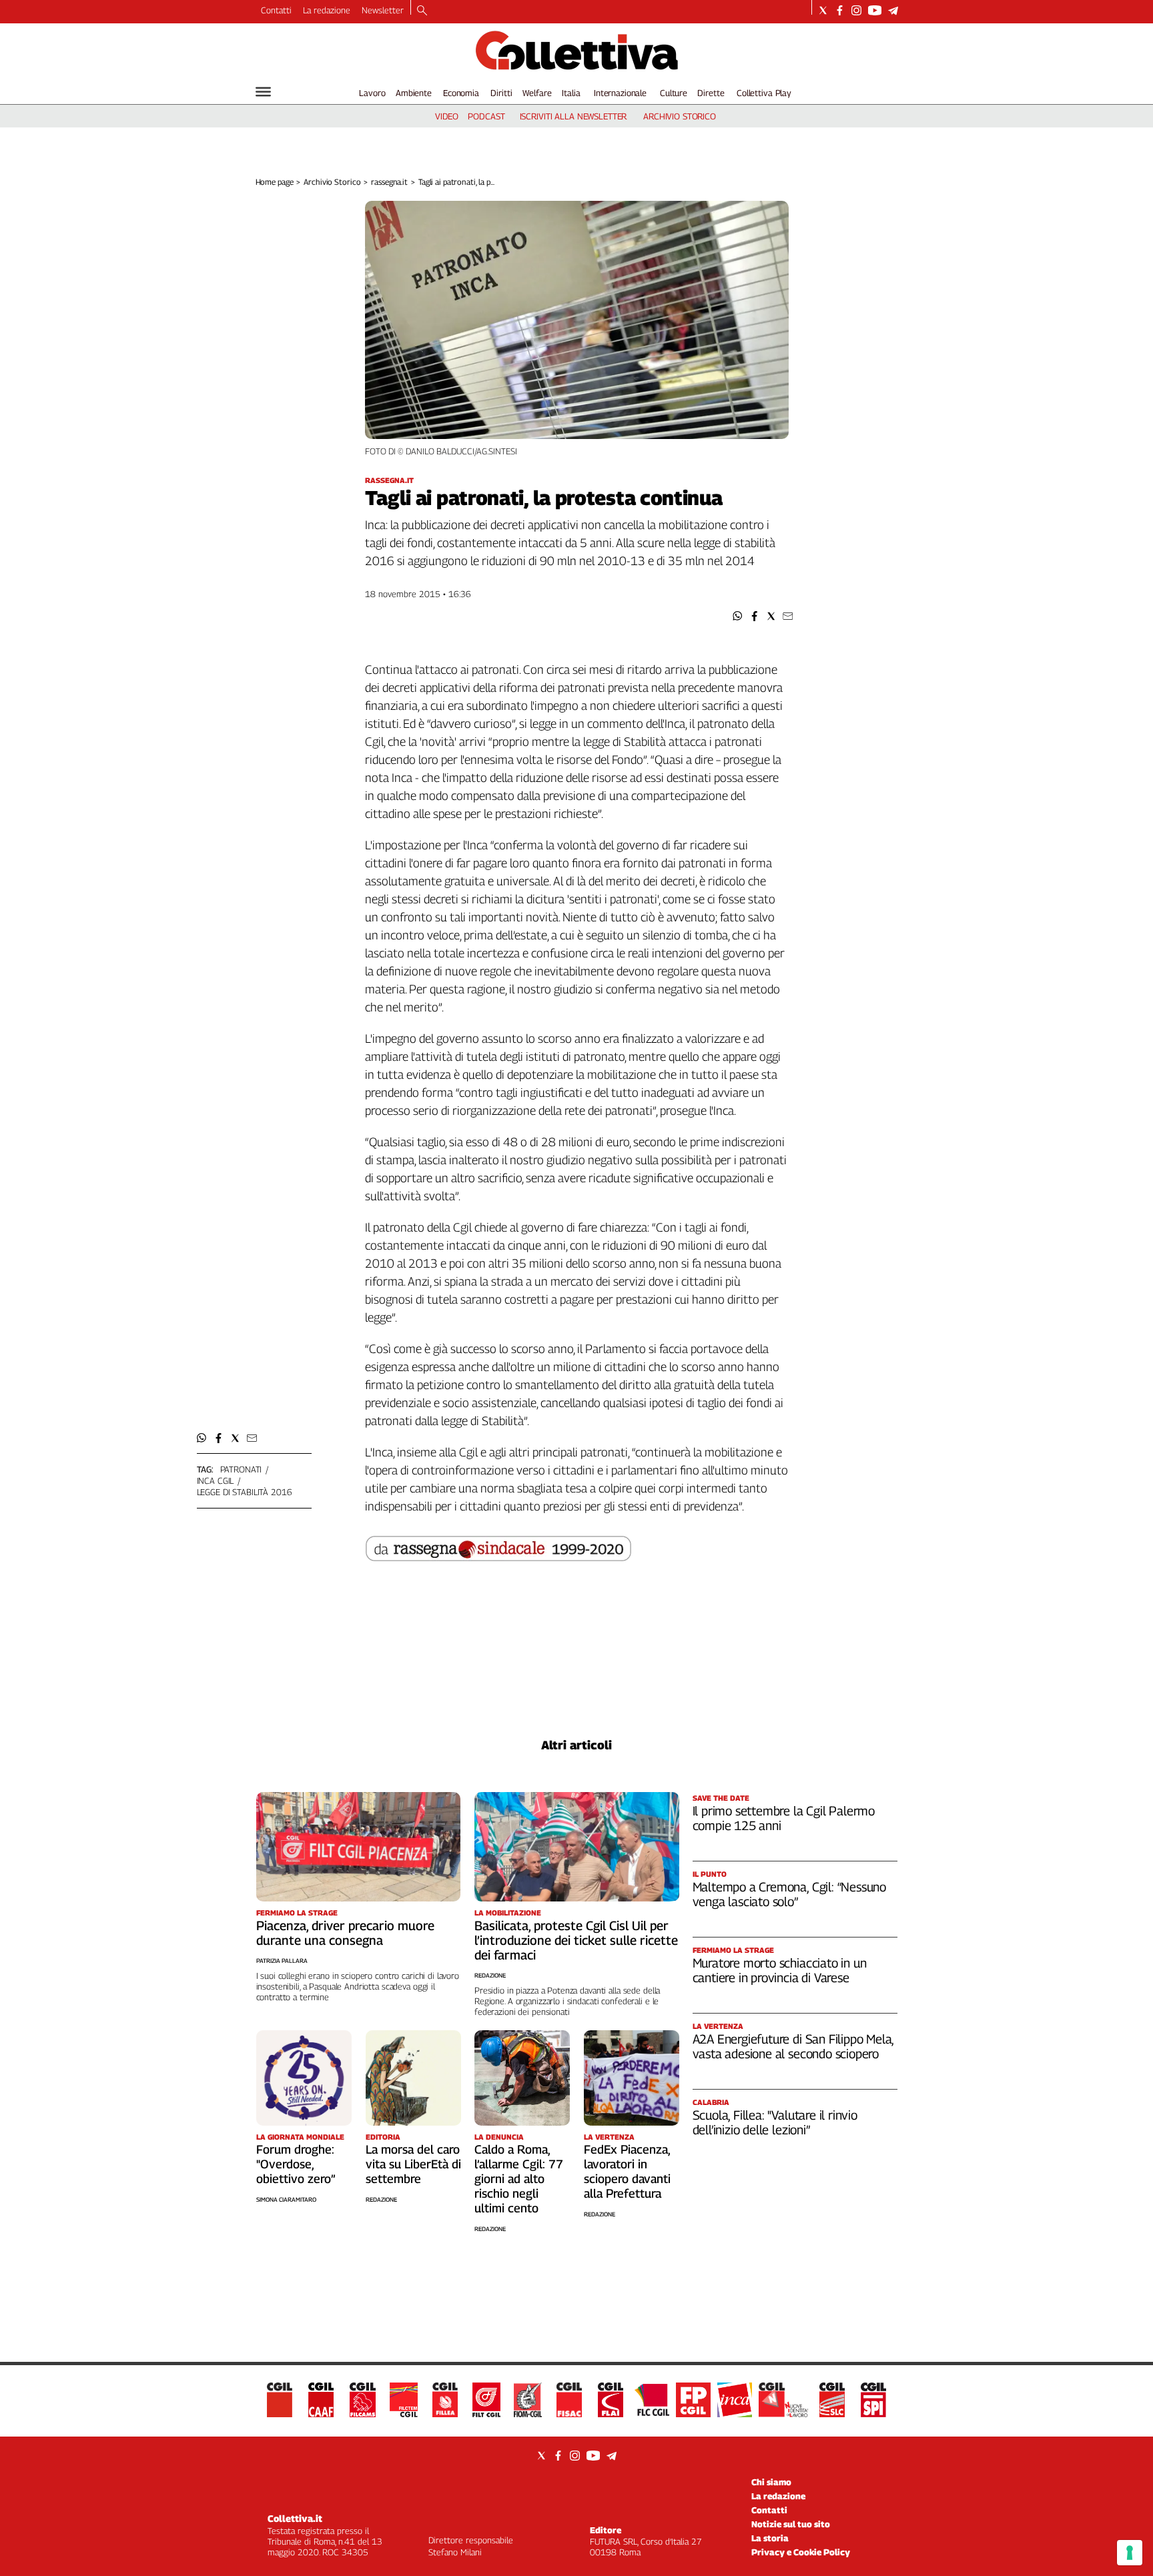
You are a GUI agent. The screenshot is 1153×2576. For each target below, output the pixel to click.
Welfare (537, 93)
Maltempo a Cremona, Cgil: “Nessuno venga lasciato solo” (790, 1894)
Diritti (501, 93)
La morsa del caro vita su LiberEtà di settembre (413, 2164)
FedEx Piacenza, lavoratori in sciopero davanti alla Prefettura (627, 2171)
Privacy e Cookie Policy (801, 2552)
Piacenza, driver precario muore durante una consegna (345, 1933)
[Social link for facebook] (840, 10)
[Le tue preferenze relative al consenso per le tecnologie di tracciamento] (1130, 2553)
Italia (571, 93)
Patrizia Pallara (282, 1961)
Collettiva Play (764, 93)
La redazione (327, 10)
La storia (770, 2538)
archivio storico (680, 116)
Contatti (276, 10)
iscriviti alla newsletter (573, 116)
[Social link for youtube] (875, 10)
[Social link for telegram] (893, 10)
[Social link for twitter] (823, 10)
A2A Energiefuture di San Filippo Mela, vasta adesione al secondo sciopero (793, 2046)
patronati (241, 1469)
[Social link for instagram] (856, 10)
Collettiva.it (295, 2518)
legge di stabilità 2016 (245, 1492)
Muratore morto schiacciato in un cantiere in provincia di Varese (780, 1970)
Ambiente (414, 93)
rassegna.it (389, 182)
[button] (738, 616)
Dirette (711, 93)
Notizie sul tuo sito (791, 2524)
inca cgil (216, 1480)
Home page (275, 182)
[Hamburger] (263, 92)
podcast (486, 116)
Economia (461, 93)
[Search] (422, 11)
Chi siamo (771, 2482)
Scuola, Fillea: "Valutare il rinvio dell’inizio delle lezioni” (775, 2122)
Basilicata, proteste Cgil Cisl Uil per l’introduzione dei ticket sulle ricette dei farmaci (576, 1940)
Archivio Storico (332, 182)
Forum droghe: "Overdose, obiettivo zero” (296, 2164)
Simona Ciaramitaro (286, 2199)
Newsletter (383, 10)
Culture (674, 93)
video (447, 116)
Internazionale (620, 93)
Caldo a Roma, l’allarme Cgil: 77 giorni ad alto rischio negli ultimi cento (519, 2179)
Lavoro (372, 93)
